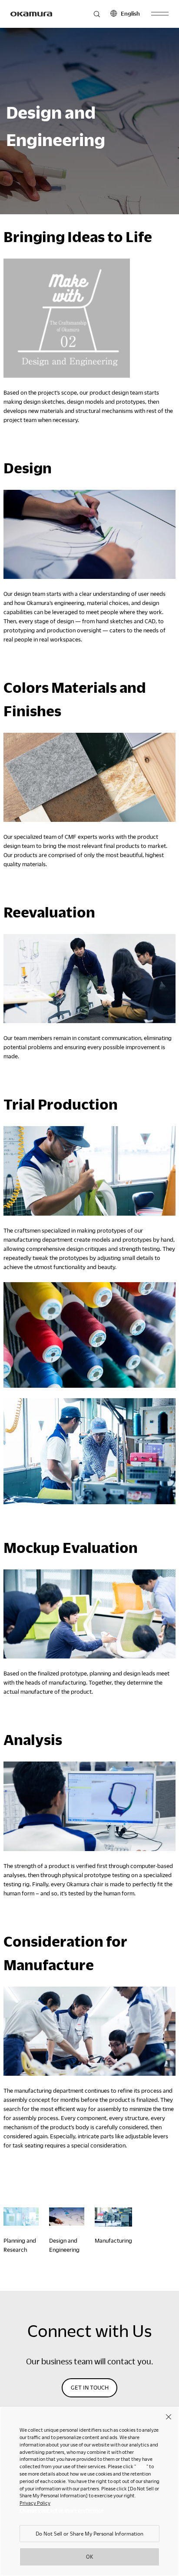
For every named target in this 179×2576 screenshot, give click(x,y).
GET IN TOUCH (90, 2387)
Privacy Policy (35, 2503)
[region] (89, 2491)
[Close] (169, 2416)
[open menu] (160, 14)
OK (89, 2556)
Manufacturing (113, 2240)
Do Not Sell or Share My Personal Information (89, 2533)
